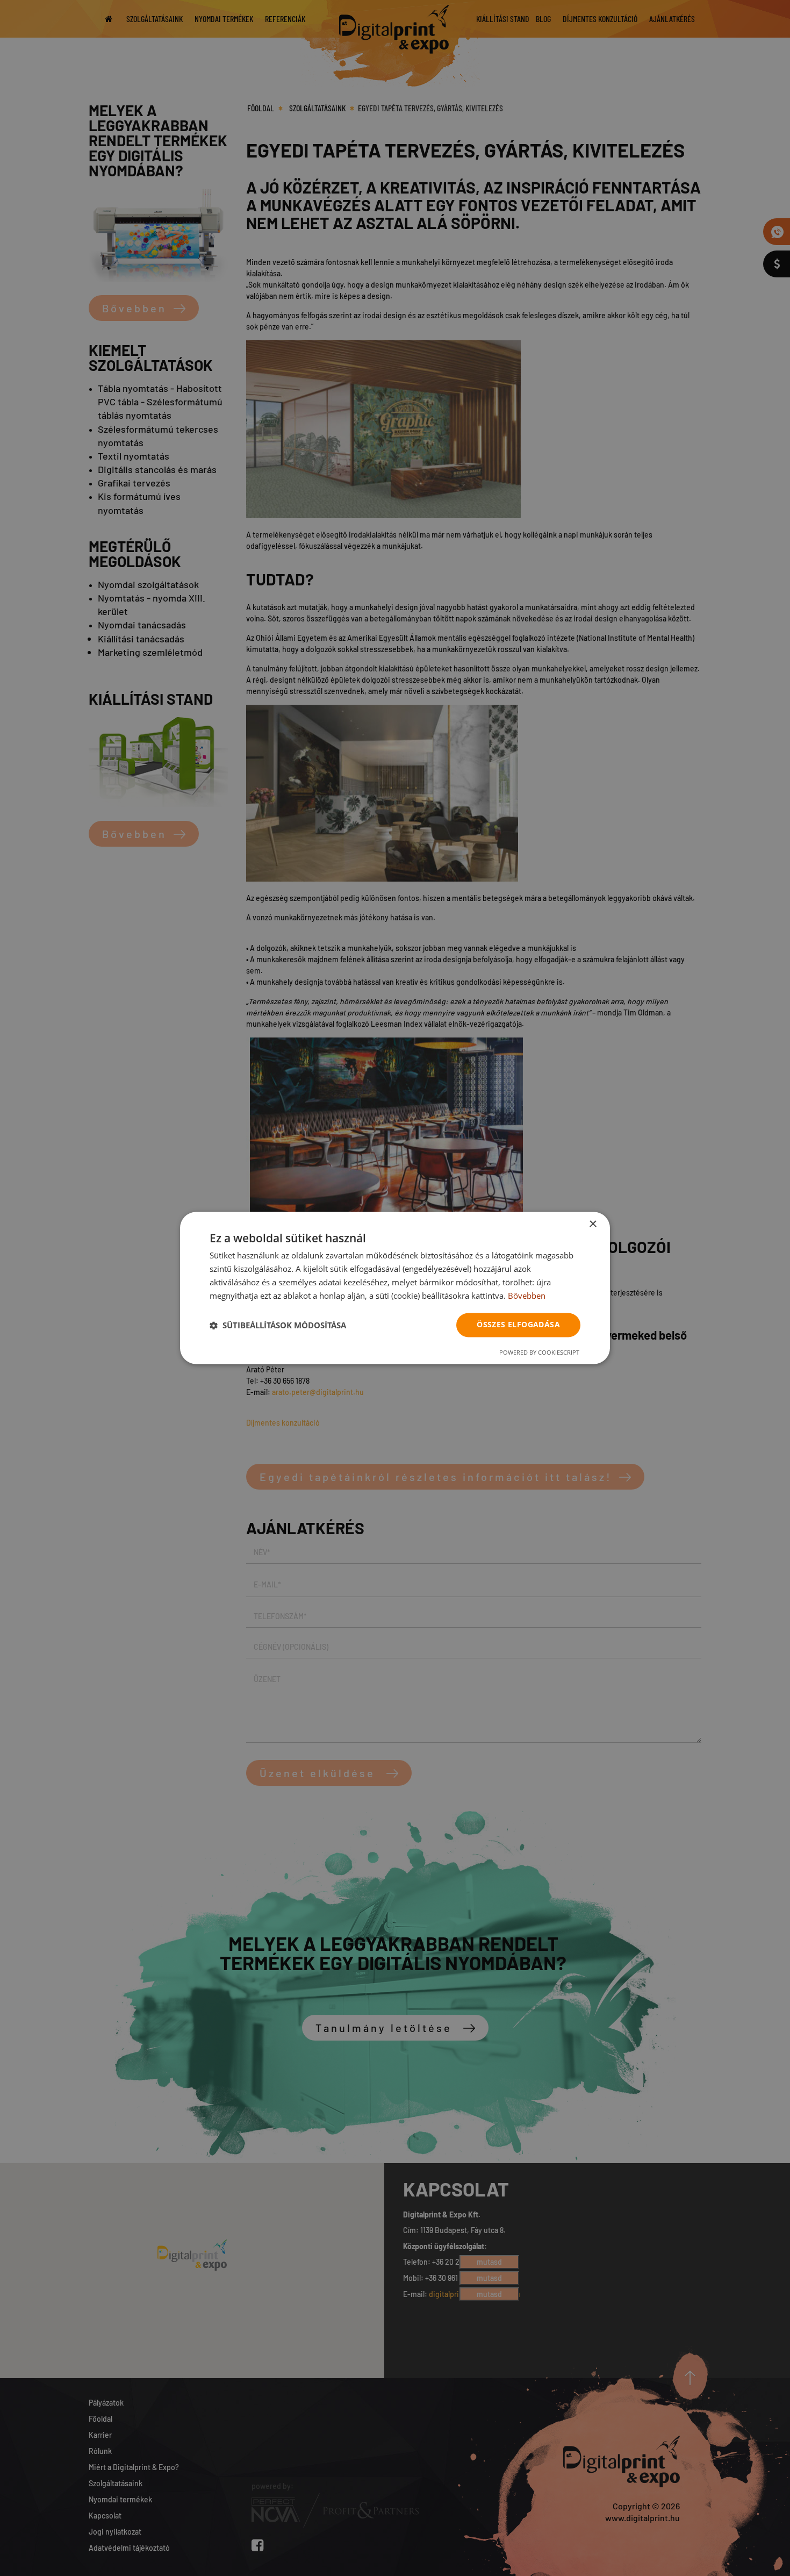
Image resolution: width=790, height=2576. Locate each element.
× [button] (592, 1224)
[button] (278, 1325)
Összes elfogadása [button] (518, 1325)
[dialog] (395, 1288)
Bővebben (527, 1296)
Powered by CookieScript (539, 1353)
